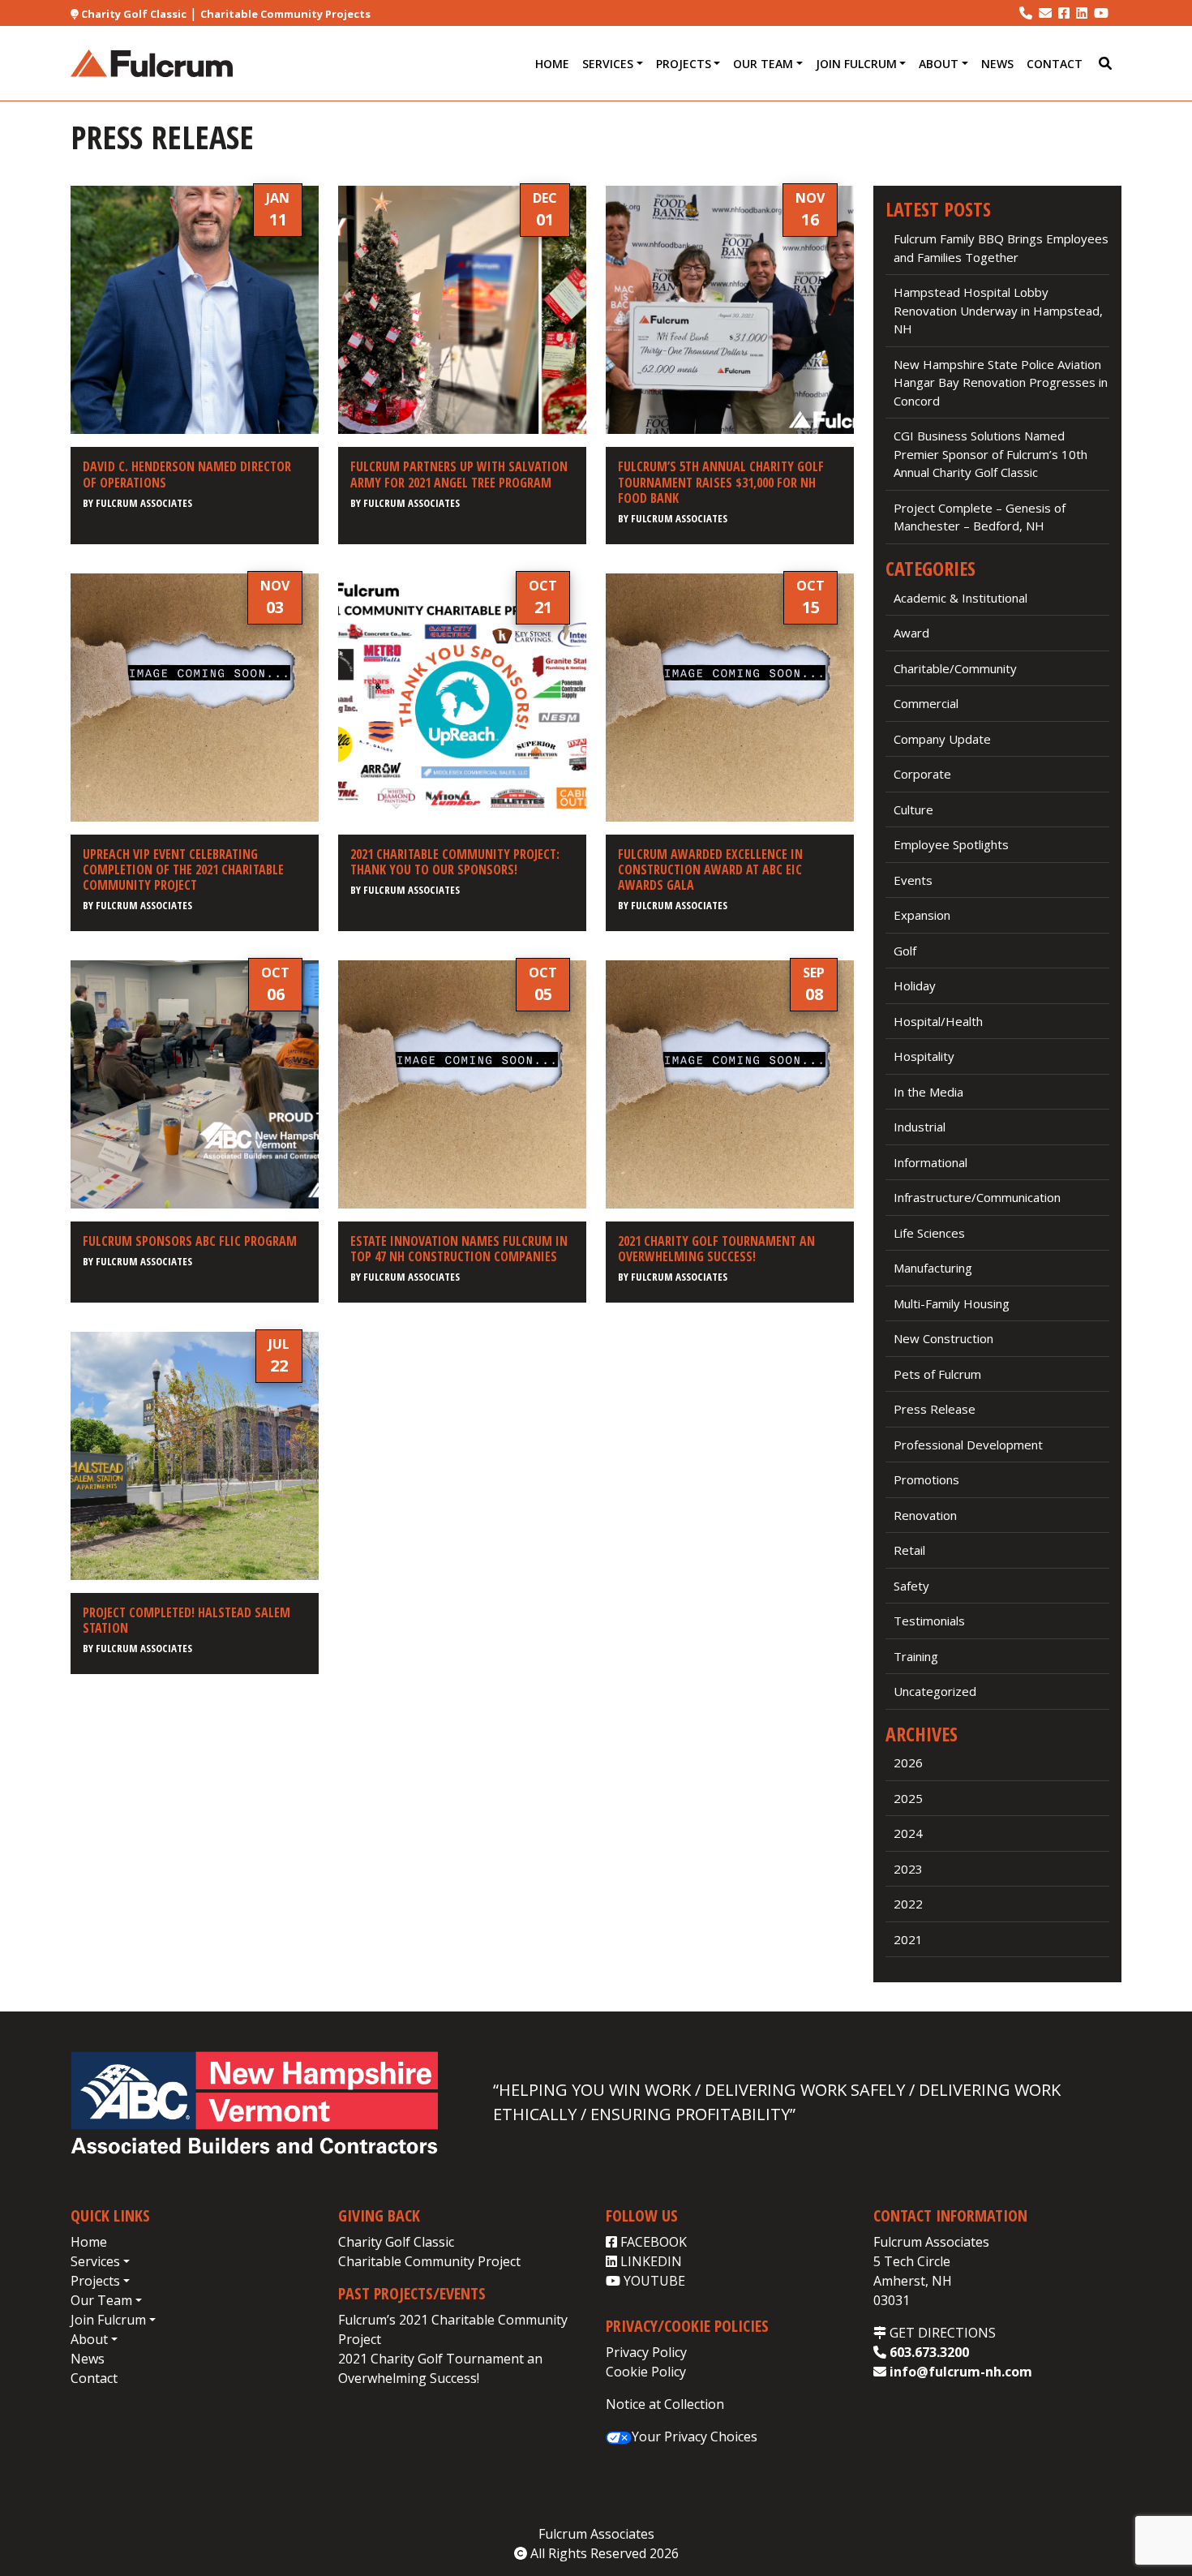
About (939, 64)
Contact (1055, 64)
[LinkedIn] (1082, 13)
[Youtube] (1101, 13)
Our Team (763, 64)
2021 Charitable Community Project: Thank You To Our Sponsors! (455, 862)
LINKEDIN (650, 2261)
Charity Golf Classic (133, 14)
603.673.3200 (928, 2352)
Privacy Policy (646, 2352)
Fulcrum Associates (144, 503)
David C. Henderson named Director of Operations (187, 474)
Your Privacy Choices (695, 2436)
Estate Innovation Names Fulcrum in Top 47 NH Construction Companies (459, 1249)
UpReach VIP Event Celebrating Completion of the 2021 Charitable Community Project (183, 869)
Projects (684, 64)
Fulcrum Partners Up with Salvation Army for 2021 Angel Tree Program (459, 474)
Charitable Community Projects (285, 14)
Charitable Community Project (429, 2261)
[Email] (1045, 13)
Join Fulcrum (856, 64)
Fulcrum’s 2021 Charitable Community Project (453, 2329)
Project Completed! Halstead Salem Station (187, 1620)
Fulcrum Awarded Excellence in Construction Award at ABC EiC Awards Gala (710, 869)
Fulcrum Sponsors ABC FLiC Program (190, 1241)
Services (608, 64)
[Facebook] (1064, 13)
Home (552, 64)
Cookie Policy (646, 2372)
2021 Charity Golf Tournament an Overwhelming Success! (716, 1249)
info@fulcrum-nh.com (959, 2372)
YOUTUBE (653, 2281)
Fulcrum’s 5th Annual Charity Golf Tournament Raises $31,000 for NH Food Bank (721, 482)
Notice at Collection (665, 2404)
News (997, 64)
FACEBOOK (652, 2242)
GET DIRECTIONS (941, 2333)
